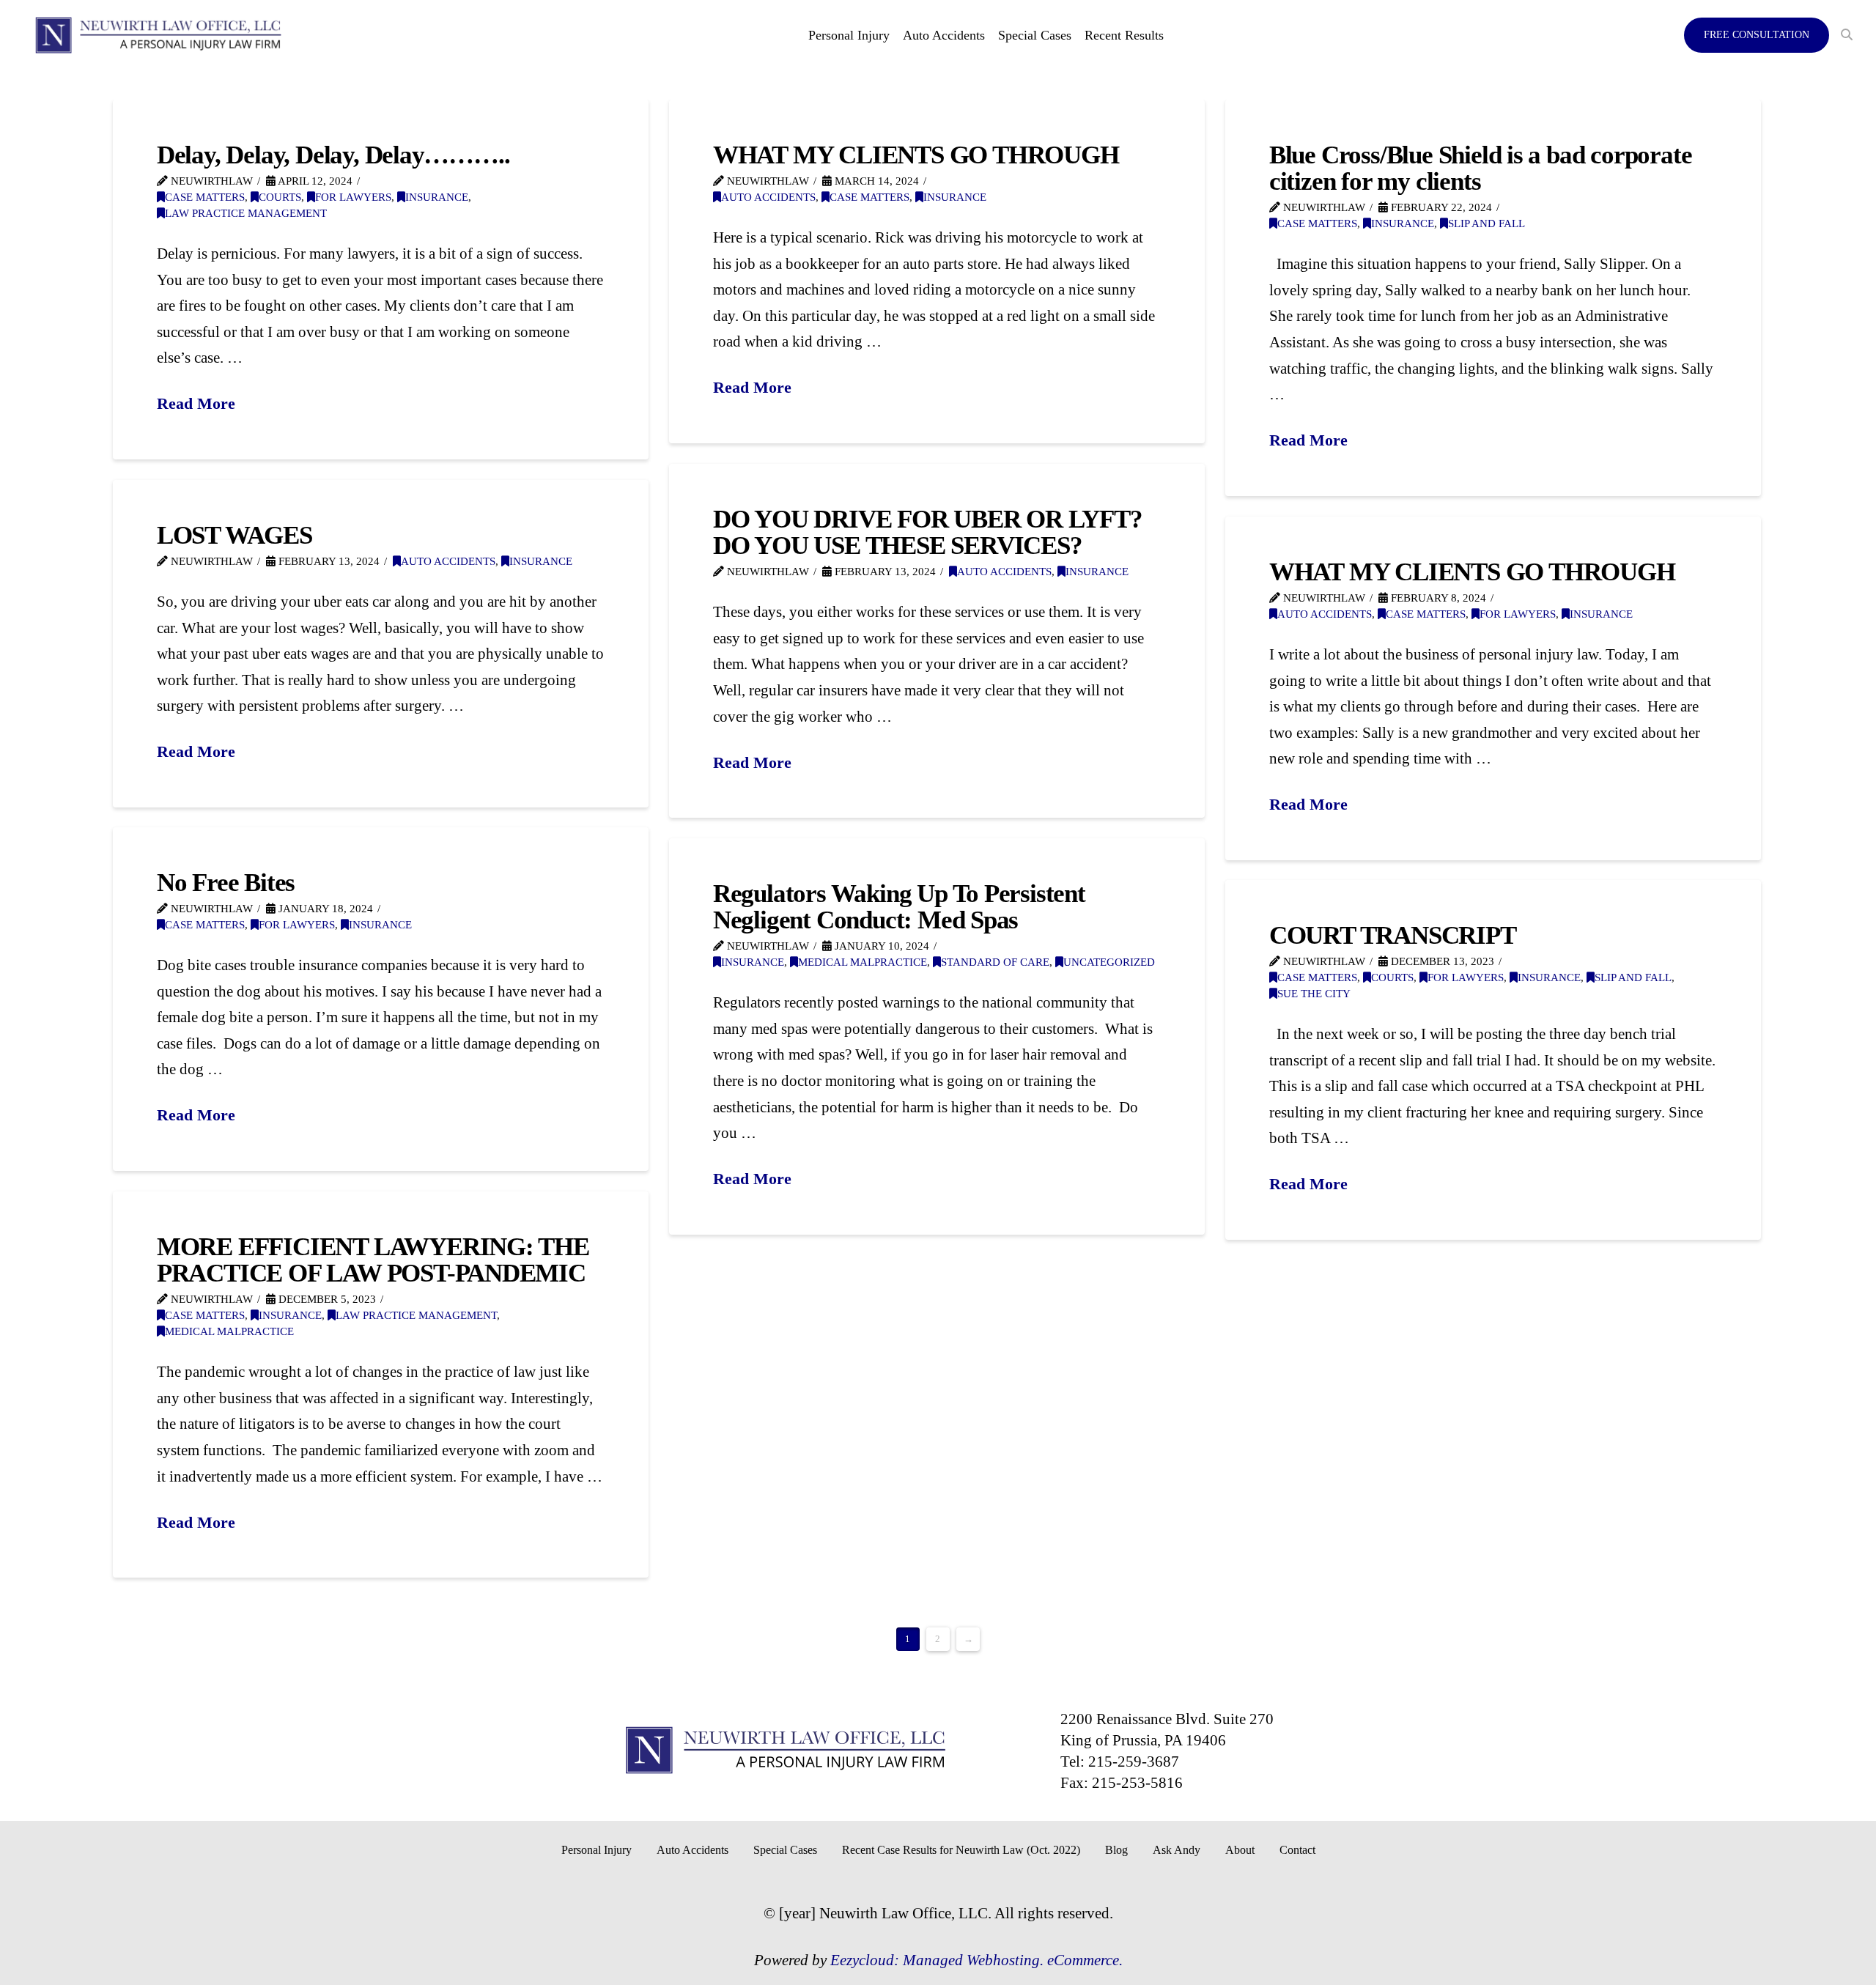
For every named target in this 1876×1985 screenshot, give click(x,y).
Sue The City (1314, 994)
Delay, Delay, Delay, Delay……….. (333, 155)
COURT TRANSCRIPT (1393, 935)
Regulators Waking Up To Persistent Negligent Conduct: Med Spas (899, 906)
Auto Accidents (768, 197)
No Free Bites (226, 882)
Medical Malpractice (863, 962)
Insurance (437, 197)
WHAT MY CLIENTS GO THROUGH (916, 155)
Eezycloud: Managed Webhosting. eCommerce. (976, 1960)
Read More (196, 403)
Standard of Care (995, 962)
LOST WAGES (234, 535)
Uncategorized (1109, 962)
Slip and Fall (1487, 223)
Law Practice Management (246, 213)
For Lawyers (353, 197)
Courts (280, 197)
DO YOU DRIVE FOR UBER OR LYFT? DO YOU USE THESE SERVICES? (928, 532)
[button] (1847, 35)
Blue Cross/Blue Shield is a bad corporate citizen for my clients (1480, 168)
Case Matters (205, 197)
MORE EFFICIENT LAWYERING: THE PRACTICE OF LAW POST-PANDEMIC (373, 1260)
